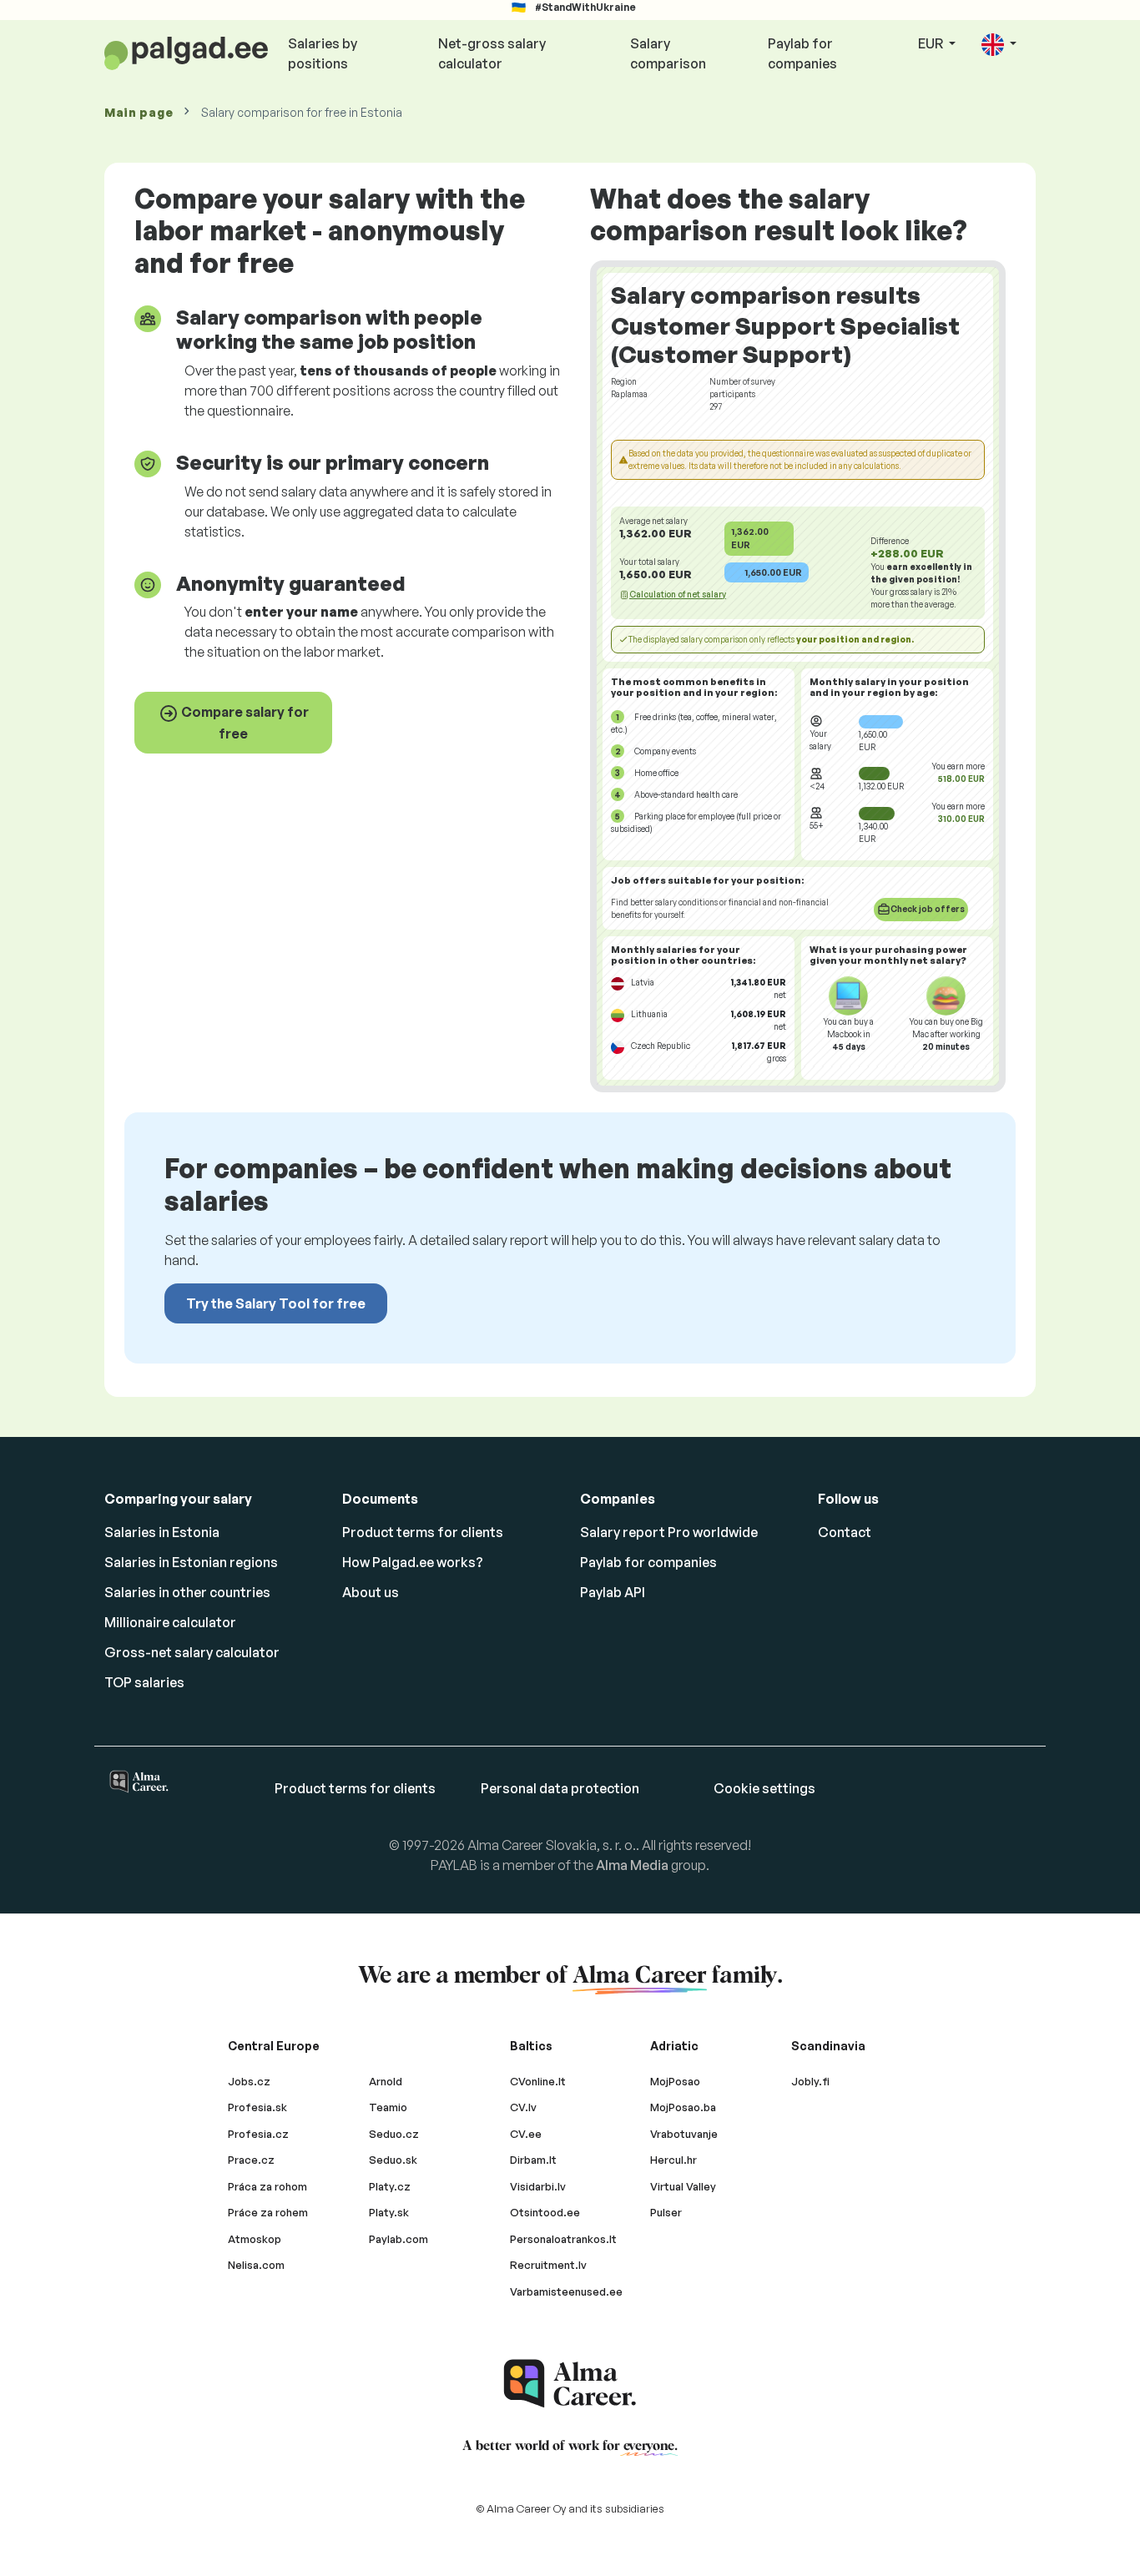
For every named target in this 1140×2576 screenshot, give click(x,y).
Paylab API (613, 1592)
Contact (845, 1532)
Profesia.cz (258, 2134)
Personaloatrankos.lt (563, 2239)
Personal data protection (560, 1788)
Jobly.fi (810, 2081)
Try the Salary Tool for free (276, 1303)
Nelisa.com (256, 2265)
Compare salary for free (244, 723)
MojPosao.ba (683, 2107)
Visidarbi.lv (538, 2186)
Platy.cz (390, 2186)
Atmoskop (255, 2239)
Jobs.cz (249, 2081)
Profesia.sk (257, 2107)
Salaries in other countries (187, 1592)
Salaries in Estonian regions (191, 1562)
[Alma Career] (570, 2384)
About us (371, 1592)
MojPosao (675, 2081)
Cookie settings (764, 1788)
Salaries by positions (323, 53)
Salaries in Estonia (162, 1532)
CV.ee (526, 2134)
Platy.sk (389, 2212)
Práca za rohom (267, 2186)
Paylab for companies (802, 53)
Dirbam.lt (533, 2160)
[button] (999, 45)
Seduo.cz (394, 2134)
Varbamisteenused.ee (566, 2291)
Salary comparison (668, 53)
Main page (139, 112)
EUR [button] (932, 43)
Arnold (386, 2081)
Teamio (388, 2107)
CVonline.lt (538, 2081)
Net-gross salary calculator (492, 53)
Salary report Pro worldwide (669, 1532)
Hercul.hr (673, 2160)
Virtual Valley (683, 2186)
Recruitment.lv (548, 2265)
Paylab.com (398, 2239)
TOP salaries (144, 1682)
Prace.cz (251, 2160)
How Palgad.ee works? (413, 1562)
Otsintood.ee (545, 2212)
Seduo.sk (393, 2160)
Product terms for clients (423, 1532)
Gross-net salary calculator (192, 1652)
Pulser (666, 2212)
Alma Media (632, 1865)
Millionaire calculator (170, 1622)
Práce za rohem (268, 2212)
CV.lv (523, 2107)
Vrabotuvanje (684, 2134)
